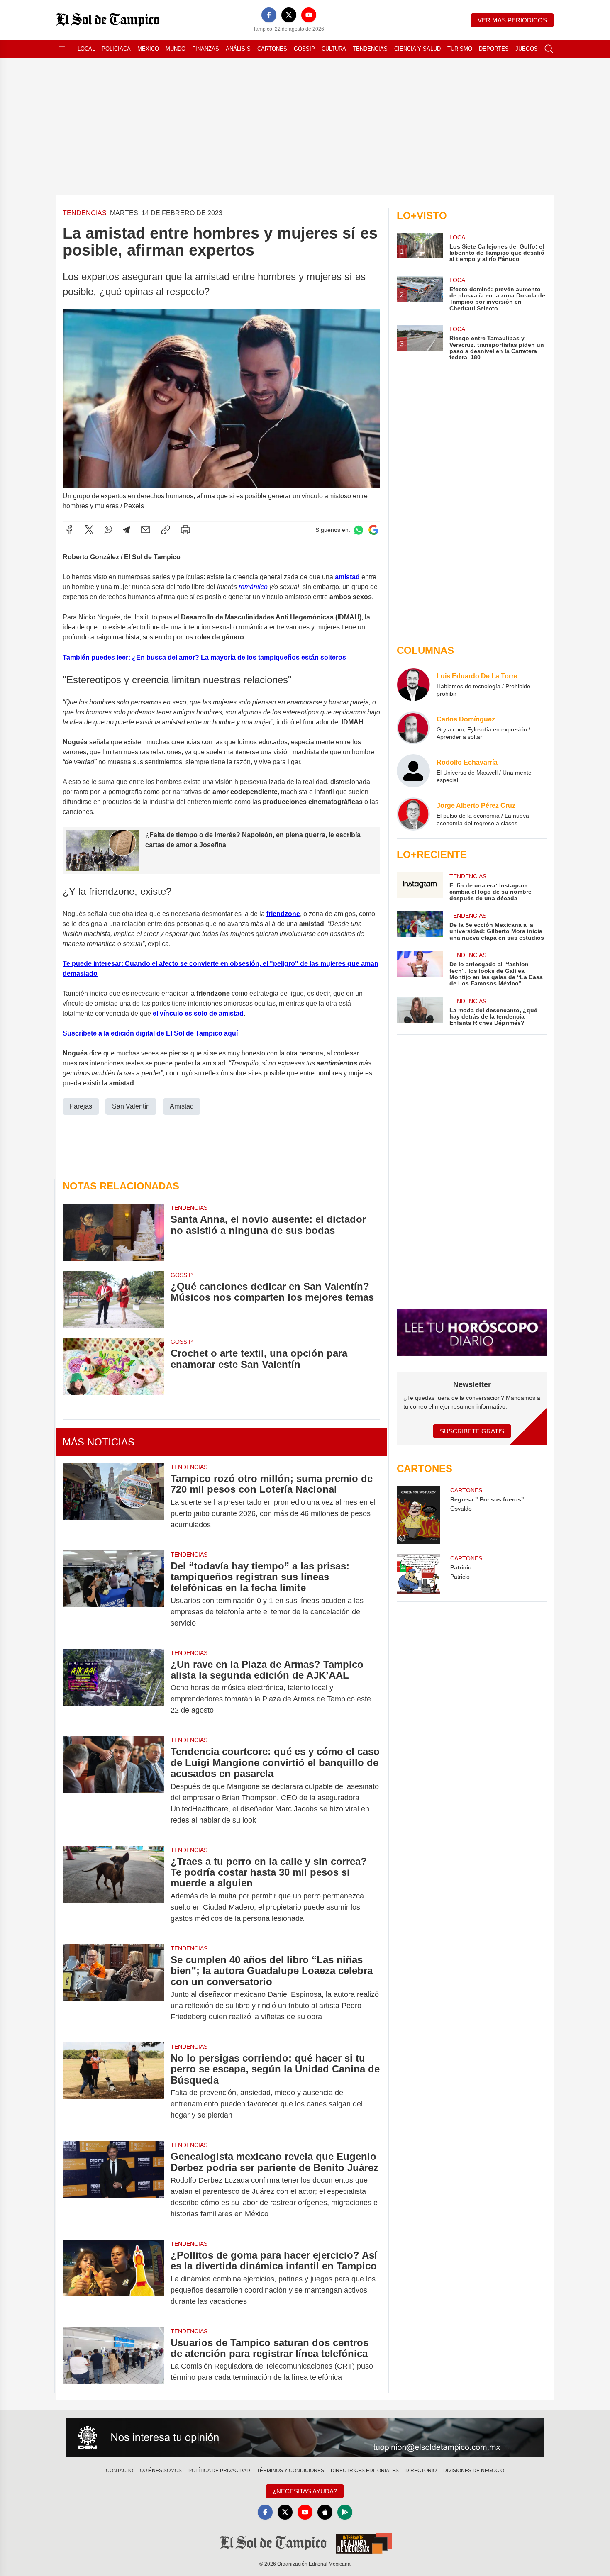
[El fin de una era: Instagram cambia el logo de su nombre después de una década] (420, 887)
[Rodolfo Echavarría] (413, 771)
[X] (289, 15)
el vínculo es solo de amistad (198, 1013)
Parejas (81, 1106)
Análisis (238, 49)
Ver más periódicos (512, 20)
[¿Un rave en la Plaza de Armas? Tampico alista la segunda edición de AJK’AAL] (113, 1688)
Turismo (460, 49)
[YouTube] (309, 15)
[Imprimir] (185, 530)
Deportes (494, 49)
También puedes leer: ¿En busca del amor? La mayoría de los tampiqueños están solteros (204, 657)
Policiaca (116, 49)
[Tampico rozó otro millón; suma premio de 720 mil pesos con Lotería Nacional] (113, 1502)
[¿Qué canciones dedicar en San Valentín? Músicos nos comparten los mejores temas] (113, 1299)
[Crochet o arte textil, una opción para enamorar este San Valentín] (113, 1366)
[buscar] (549, 49)
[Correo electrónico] (146, 530)
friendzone (283, 914)
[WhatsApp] (108, 530)
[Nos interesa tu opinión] (305, 2437)
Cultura (334, 49)
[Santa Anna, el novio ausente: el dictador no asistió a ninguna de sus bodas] (113, 1232)
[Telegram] (127, 530)
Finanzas (206, 49)
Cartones (272, 49)
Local (86, 49)
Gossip (304, 49)
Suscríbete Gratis (472, 1431)
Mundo (176, 49)
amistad (347, 577)
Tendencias (370, 49)
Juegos (527, 49)
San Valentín (131, 1106)
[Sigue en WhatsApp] (359, 530)
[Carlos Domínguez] (413, 728)
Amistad (182, 1106)
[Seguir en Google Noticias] (373, 530)
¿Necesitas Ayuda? (305, 2491)
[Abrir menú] (62, 49)
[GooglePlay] (345, 2512)
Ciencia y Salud (417, 49)
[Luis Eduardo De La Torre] (413, 685)
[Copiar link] (166, 530)
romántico (253, 587)
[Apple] (325, 2512)
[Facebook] (269, 15)
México (148, 49)
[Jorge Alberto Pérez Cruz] (413, 814)
